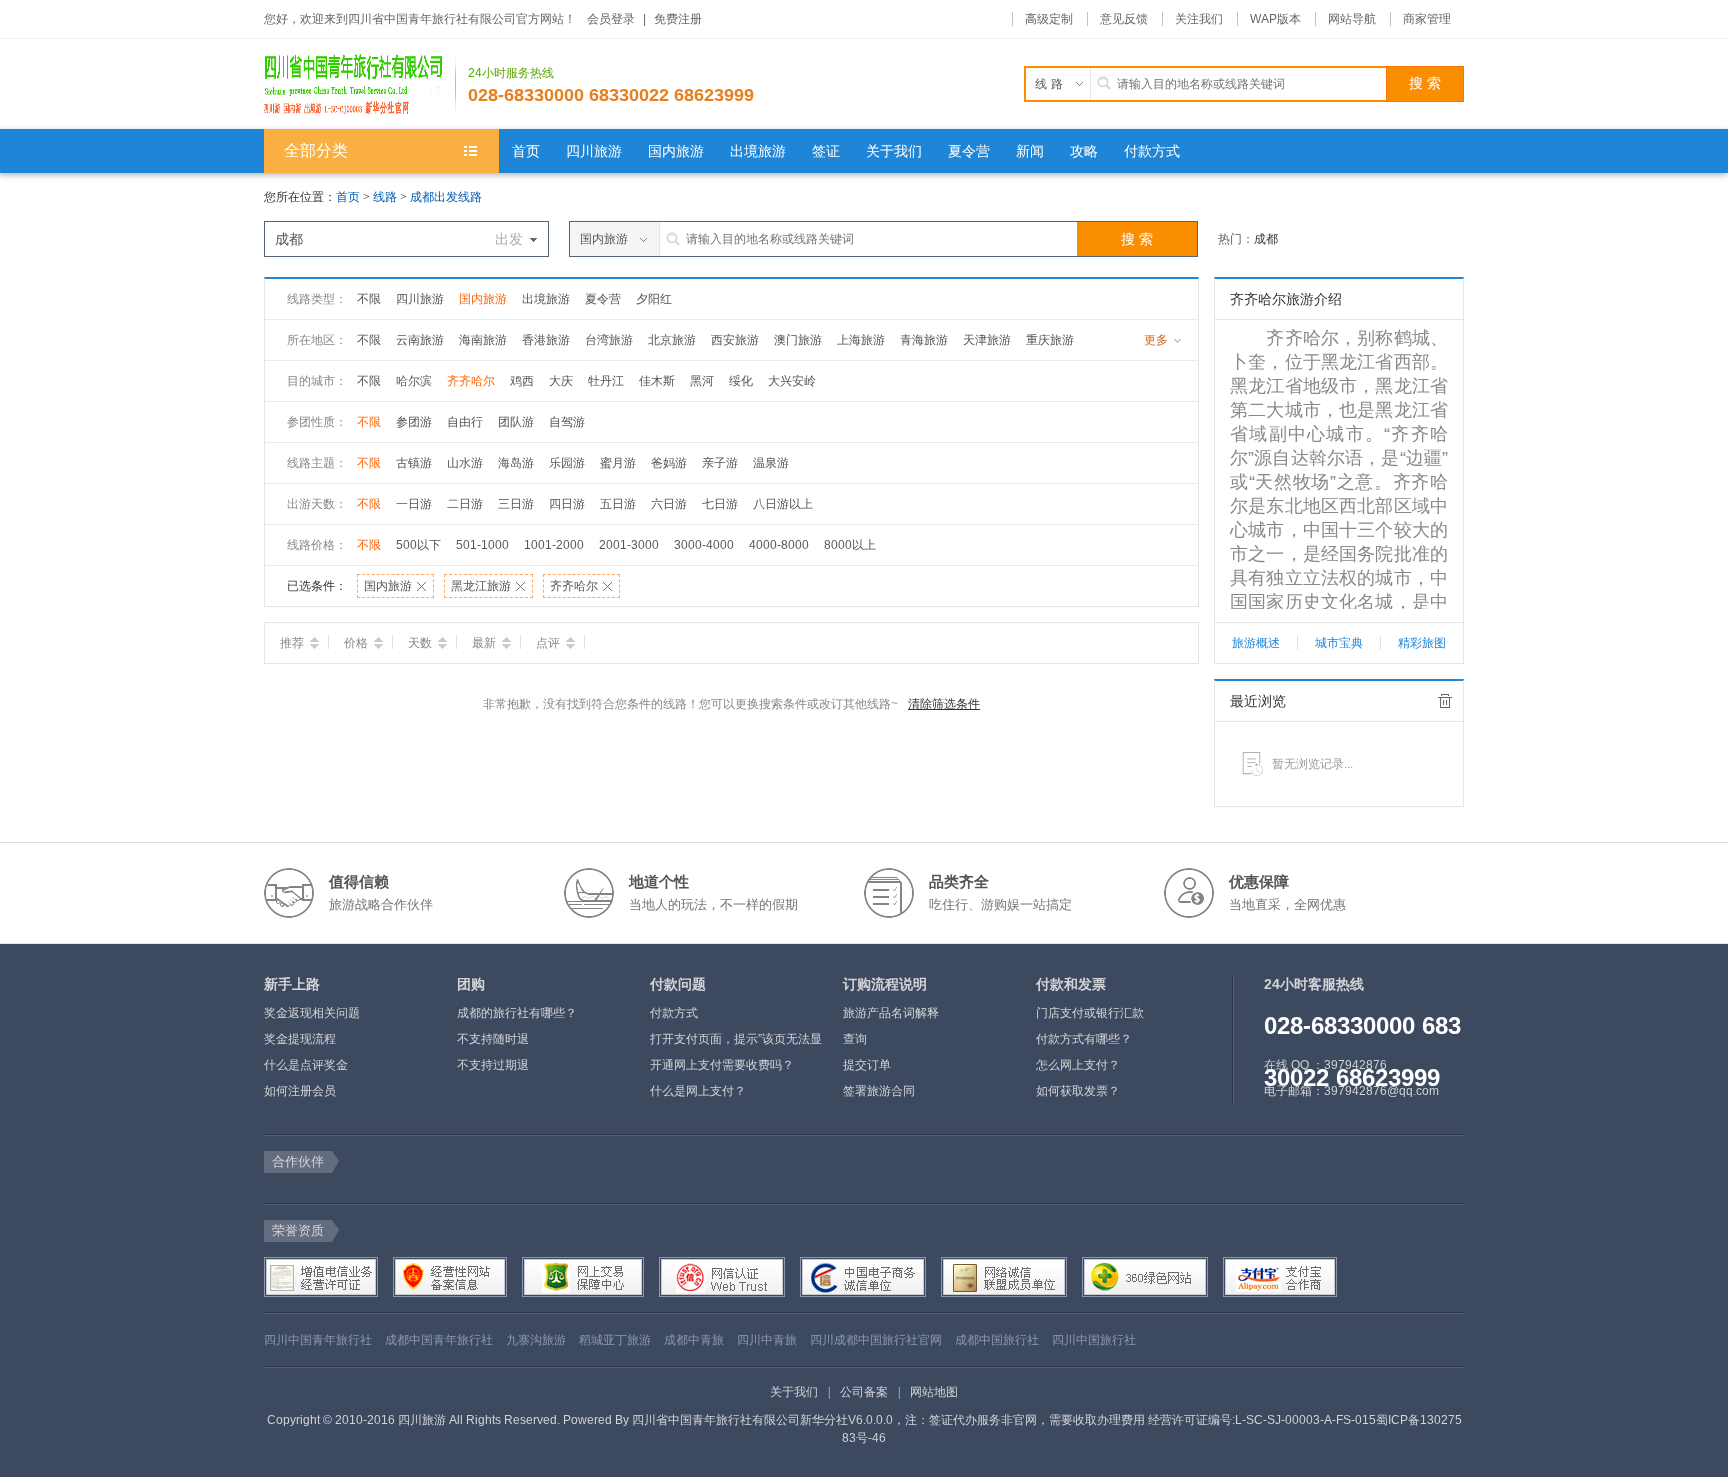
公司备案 (864, 1392)
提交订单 (867, 1065)
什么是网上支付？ (698, 1091)
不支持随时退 (493, 1039)
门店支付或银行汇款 (1090, 1013)
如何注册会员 (300, 1091)
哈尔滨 (414, 381)
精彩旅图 (1422, 643)
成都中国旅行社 (997, 1340)
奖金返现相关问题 (312, 1013)
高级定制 (1049, 19)
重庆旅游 (1050, 340)
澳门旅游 (798, 340)
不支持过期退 (493, 1065)
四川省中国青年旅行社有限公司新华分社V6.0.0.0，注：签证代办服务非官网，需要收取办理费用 (888, 1420)
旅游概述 (1256, 643)
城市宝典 (1339, 643)
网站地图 (934, 1392)
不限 (369, 299)
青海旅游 (924, 340)
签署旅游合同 (879, 1091)
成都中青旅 (694, 1340)
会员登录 (611, 19)
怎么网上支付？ (1078, 1065)
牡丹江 (606, 381)
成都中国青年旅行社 (439, 1340)
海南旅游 (483, 340)
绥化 (741, 381)
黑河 (702, 381)
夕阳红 (654, 299)
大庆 (561, 381)
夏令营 (603, 299)
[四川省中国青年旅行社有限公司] (360, 84)
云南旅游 (420, 340)
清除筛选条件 (944, 704)
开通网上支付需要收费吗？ (722, 1065)
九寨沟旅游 (536, 1340)
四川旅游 (420, 299)
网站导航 (1352, 19)
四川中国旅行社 (1094, 1340)
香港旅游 (546, 340)
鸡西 (522, 381)
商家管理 (1427, 19)
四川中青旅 (767, 1340)
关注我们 (1199, 19)
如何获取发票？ (1078, 1091)
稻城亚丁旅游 (615, 1340)
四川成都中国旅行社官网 (876, 1340)
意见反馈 (1124, 19)
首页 (348, 197)
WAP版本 (1275, 19)
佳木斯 (657, 381)
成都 (1266, 239)
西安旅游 (735, 340)
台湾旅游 (609, 340)
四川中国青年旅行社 (318, 1340)
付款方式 (674, 1013)
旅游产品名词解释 (891, 1013)
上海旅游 (861, 340)
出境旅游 (546, 299)
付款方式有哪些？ (1084, 1039)
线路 (386, 197)
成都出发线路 (446, 197)
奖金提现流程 (300, 1039)
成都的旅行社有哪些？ (517, 1013)
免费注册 (678, 19)
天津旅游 (987, 340)
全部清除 (1445, 701)
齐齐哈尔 (471, 381)
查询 (855, 1039)
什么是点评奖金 (306, 1065)
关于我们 (794, 1392)
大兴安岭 (792, 381)
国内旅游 (483, 299)
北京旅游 (672, 340)
